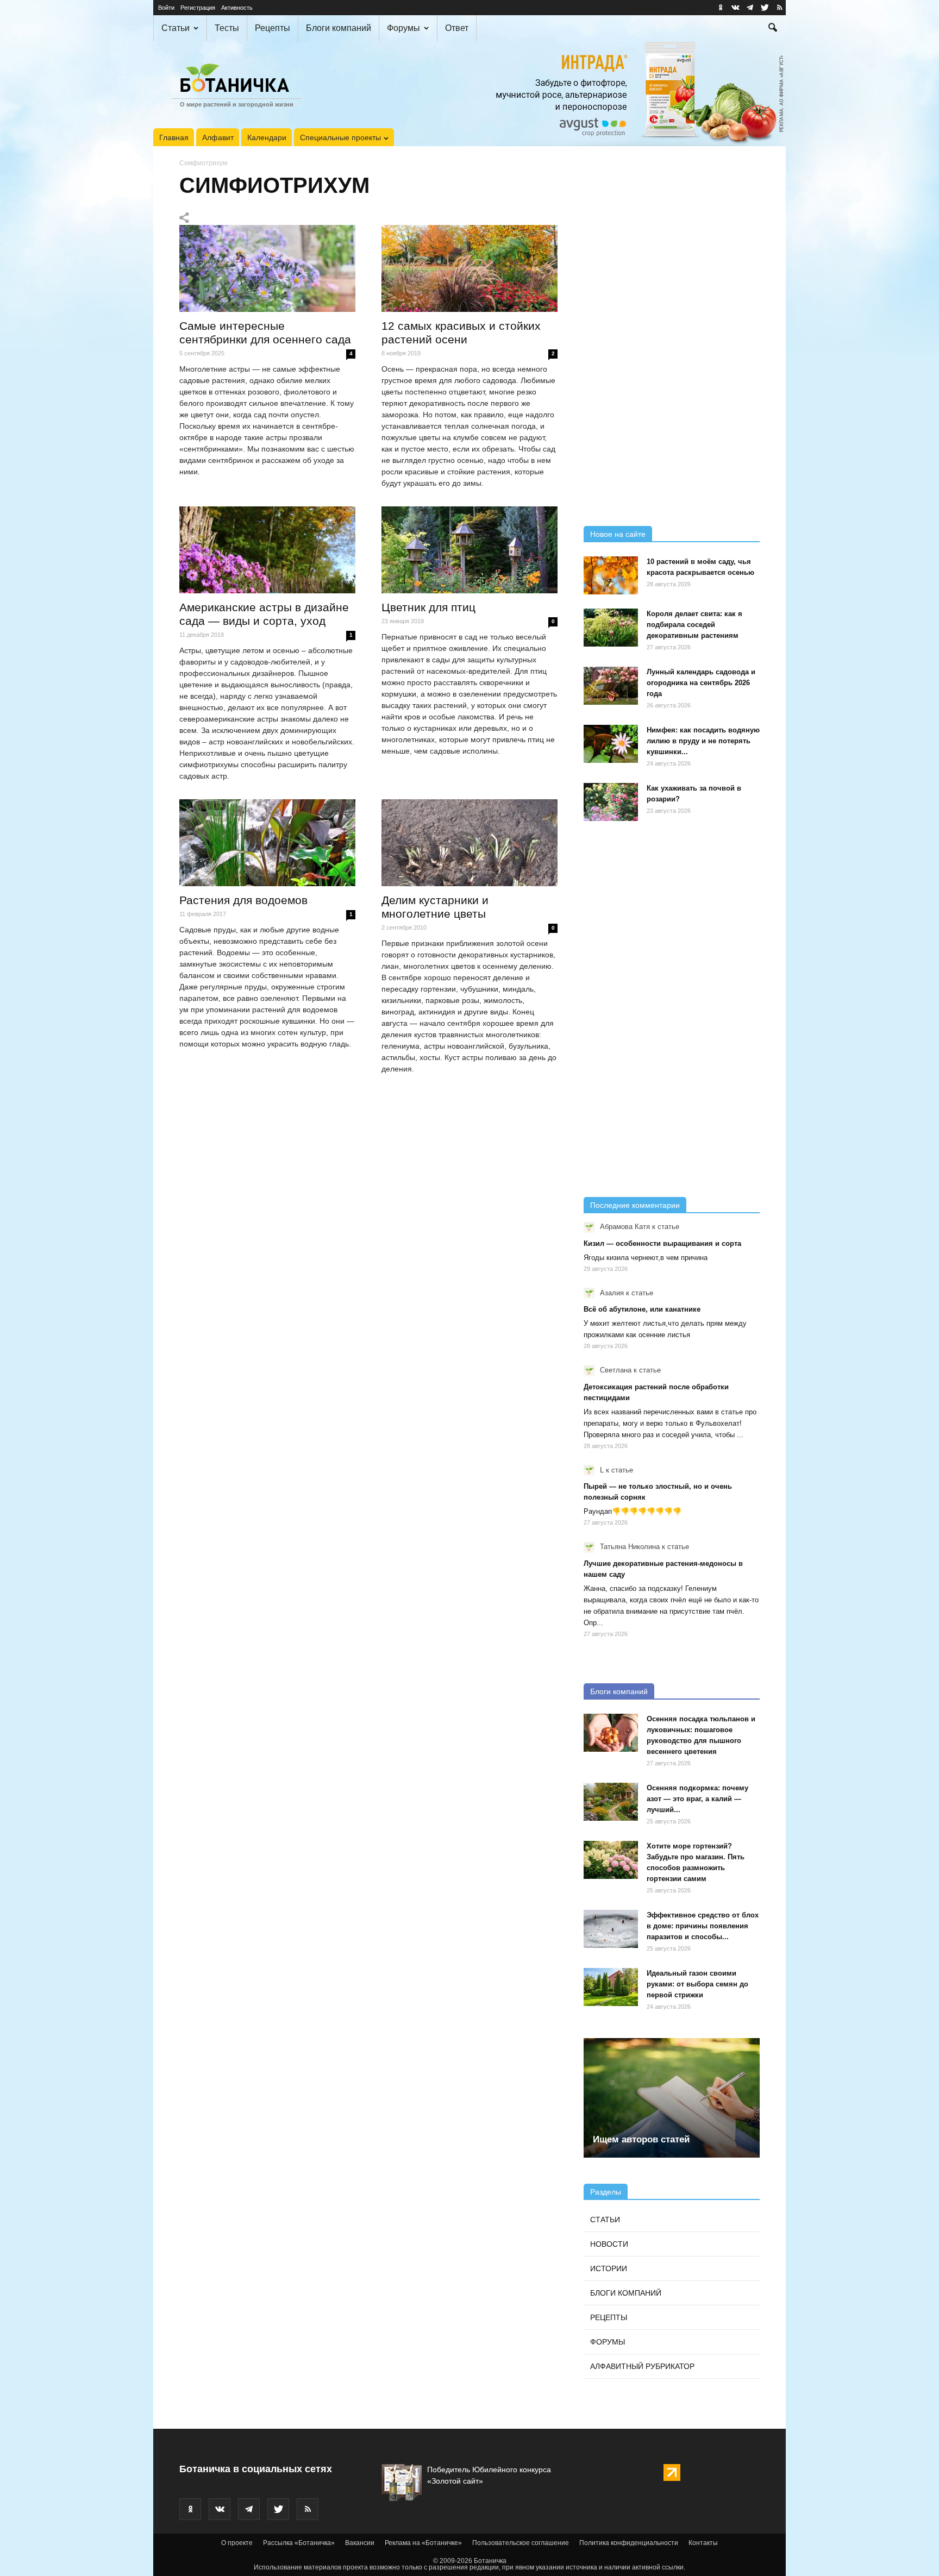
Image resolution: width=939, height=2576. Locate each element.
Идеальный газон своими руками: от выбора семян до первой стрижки (697, 1984)
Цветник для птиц (428, 607)
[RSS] (779, 8)
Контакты (703, 2543)
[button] (773, 29)
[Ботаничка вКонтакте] (735, 8)
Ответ (457, 28)
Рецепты (273, 28)
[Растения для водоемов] (267, 843)
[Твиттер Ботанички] (765, 8)
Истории (609, 2268)
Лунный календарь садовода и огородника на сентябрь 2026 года (701, 683)
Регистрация (198, 8)
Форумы (403, 28)
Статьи (176, 28)
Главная (174, 137)
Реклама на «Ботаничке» (423, 2543)
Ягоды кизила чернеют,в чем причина (646, 1258)
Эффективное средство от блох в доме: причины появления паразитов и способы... (703, 1926)
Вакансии (360, 2543)
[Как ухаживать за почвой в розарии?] (611, 802)
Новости (609, 2244)
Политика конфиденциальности (629, 2543)
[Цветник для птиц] (469, 550)
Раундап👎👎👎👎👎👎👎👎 (633, 1511)
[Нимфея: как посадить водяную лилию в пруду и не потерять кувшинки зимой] (611, 744)
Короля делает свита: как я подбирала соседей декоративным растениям (694, 625)
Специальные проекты (340, 137)
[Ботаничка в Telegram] (750, 8)
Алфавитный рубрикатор (642, 2366)
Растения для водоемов (243, 900)
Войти (166, 8)
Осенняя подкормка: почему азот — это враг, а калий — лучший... (697, 1799)
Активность (237, 8)
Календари (267, 137)
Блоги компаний (339, 28)
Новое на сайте (618, 534)
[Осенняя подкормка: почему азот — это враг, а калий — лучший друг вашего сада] (611, 1802)
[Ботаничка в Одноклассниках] (721, 8)
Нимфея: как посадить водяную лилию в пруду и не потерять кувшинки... (703, 741)
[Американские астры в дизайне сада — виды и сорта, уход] (267, 550)
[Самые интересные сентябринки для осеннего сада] (267, 268)
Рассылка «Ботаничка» (299, 2543)
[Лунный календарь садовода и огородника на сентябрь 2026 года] (611, 686)
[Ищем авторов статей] (672, 2098)
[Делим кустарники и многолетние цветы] (469, 843)
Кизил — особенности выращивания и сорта (662, 1243)
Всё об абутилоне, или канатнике (642, 1309)
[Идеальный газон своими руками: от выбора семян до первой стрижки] (611, 1987)
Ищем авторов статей (641, 2139)
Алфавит (218, 137)
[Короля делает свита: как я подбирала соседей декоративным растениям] (611, 628)
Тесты (227, 28)
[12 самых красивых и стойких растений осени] (469, 268)
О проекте (237, 2543)
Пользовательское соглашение (521, 2543)
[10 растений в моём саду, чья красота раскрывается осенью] (611, 575)
